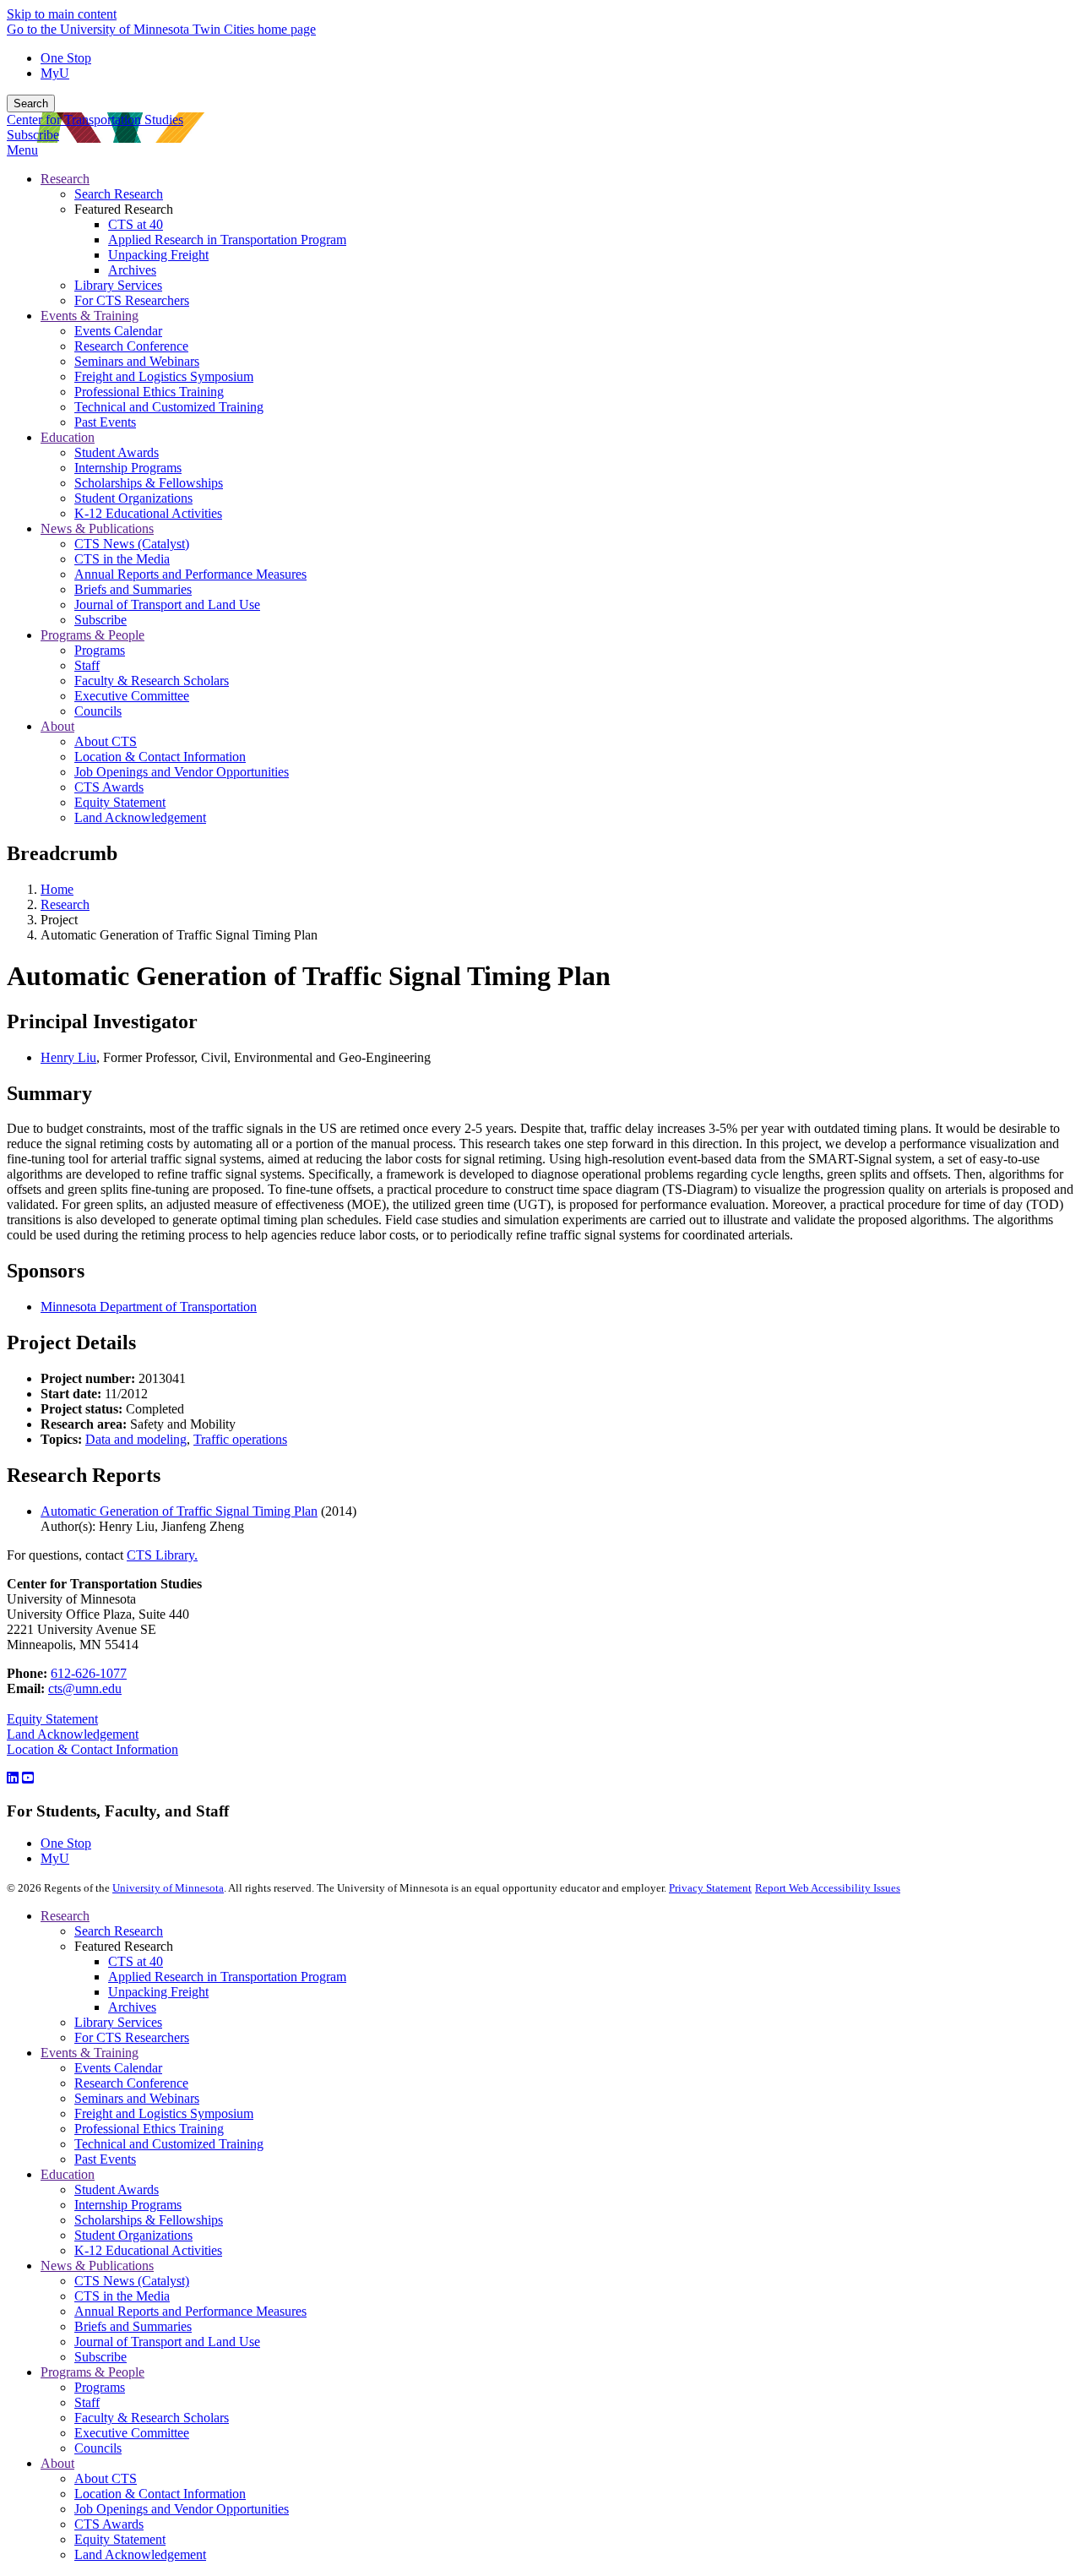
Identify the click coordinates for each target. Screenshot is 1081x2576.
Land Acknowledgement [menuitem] (140, 817)
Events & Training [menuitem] (90, 316)
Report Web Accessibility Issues (828, 1888)
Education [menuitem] (68, 437)
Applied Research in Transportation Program (227, 1977)
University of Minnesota (168, 1888)
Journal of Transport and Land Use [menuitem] (167, 605)
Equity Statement (52, 1719)
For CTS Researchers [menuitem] (132, 300)
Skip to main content (62, 14)
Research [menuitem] (65, 179)
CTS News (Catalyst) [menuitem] (132, 544)
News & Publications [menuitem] (97, 528)
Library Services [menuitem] (118, 285)
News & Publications (97, 2266)
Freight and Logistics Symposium (164, 2113)
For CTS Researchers (132, 2037)
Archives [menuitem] (132, 270)
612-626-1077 (89, 1673)
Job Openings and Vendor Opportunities (182, 2509)
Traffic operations (240, 1439)
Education (68, 2174)
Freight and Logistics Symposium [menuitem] (164, 376)
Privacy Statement (710, 1888)
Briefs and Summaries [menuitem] (133, 589)
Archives (132, 2007)
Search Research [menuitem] (119, 194)
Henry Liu (68, 1057)
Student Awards (117, 2189)
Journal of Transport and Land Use (167, 2342)
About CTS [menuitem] (106, 741)
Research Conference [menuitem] (131, 346)
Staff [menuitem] (87, 665)
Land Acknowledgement (73, 1734)
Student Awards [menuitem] (117, 452)
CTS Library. (162, 1555)
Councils (98, 2448)
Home (57, 889)
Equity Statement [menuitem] (120, 802)
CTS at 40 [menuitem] (136, 224)
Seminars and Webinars (137, 2098)
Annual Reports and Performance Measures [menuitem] (190, 574)
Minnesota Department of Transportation (149, 1307)
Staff (87, 2402)
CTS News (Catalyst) (132, 2281)
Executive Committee (132, 2433)
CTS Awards (109, 2524)
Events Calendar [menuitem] (118, 331)
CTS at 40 (136, 1961)
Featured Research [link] (124, 209)
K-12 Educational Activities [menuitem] (148, 513)
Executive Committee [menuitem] (132, 696)
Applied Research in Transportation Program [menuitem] (227, 240)
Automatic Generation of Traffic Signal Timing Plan (179, 1511)
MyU (55, 73)
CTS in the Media (122, 2296)
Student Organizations (133, 2235)
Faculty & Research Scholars (152, 2418)
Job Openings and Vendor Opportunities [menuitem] (182, 772)
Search (31, 103)
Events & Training (90, 2053)
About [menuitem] (57, 726)
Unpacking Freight (158, 1992)
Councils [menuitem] (98, 711)
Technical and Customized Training (169, 2144)
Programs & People (92, 2372)
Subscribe (33, 135)
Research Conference (131, 2083)
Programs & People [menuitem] (92, 635)
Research (65, 904)
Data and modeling (136, 1439)
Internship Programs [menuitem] (128, 468)
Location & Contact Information (92, 1749)
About (57, 2463)
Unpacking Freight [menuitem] (158, 255)
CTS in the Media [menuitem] (122, 559)
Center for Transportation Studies (95, 120)
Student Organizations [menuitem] (133, 498)
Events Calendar (118, 2068)
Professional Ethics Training (149, 2129)
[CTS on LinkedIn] (13, 1778)
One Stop (66, 58)
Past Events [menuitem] (105, 422)
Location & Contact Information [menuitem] (160, 757)
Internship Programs (128, 2205)
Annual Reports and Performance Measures (190, 2311)
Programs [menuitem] (100, 650)
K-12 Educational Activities (148, 2250)
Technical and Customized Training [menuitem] (169, 407)
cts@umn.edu (85, 1688)
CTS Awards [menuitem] (109, 787)
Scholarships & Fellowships (149, 2220)
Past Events (105, 2159)
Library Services (118, 2022)
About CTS (106, 2478)
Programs (100, 2387)
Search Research (119, 1931)
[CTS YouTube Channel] (28, 1778)
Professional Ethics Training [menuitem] (149, 392)
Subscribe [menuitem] (100, 620)
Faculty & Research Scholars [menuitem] (152, 681)
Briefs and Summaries (133, 2326)
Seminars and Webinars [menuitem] (137, 361)
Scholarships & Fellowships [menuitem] (149, 483)
